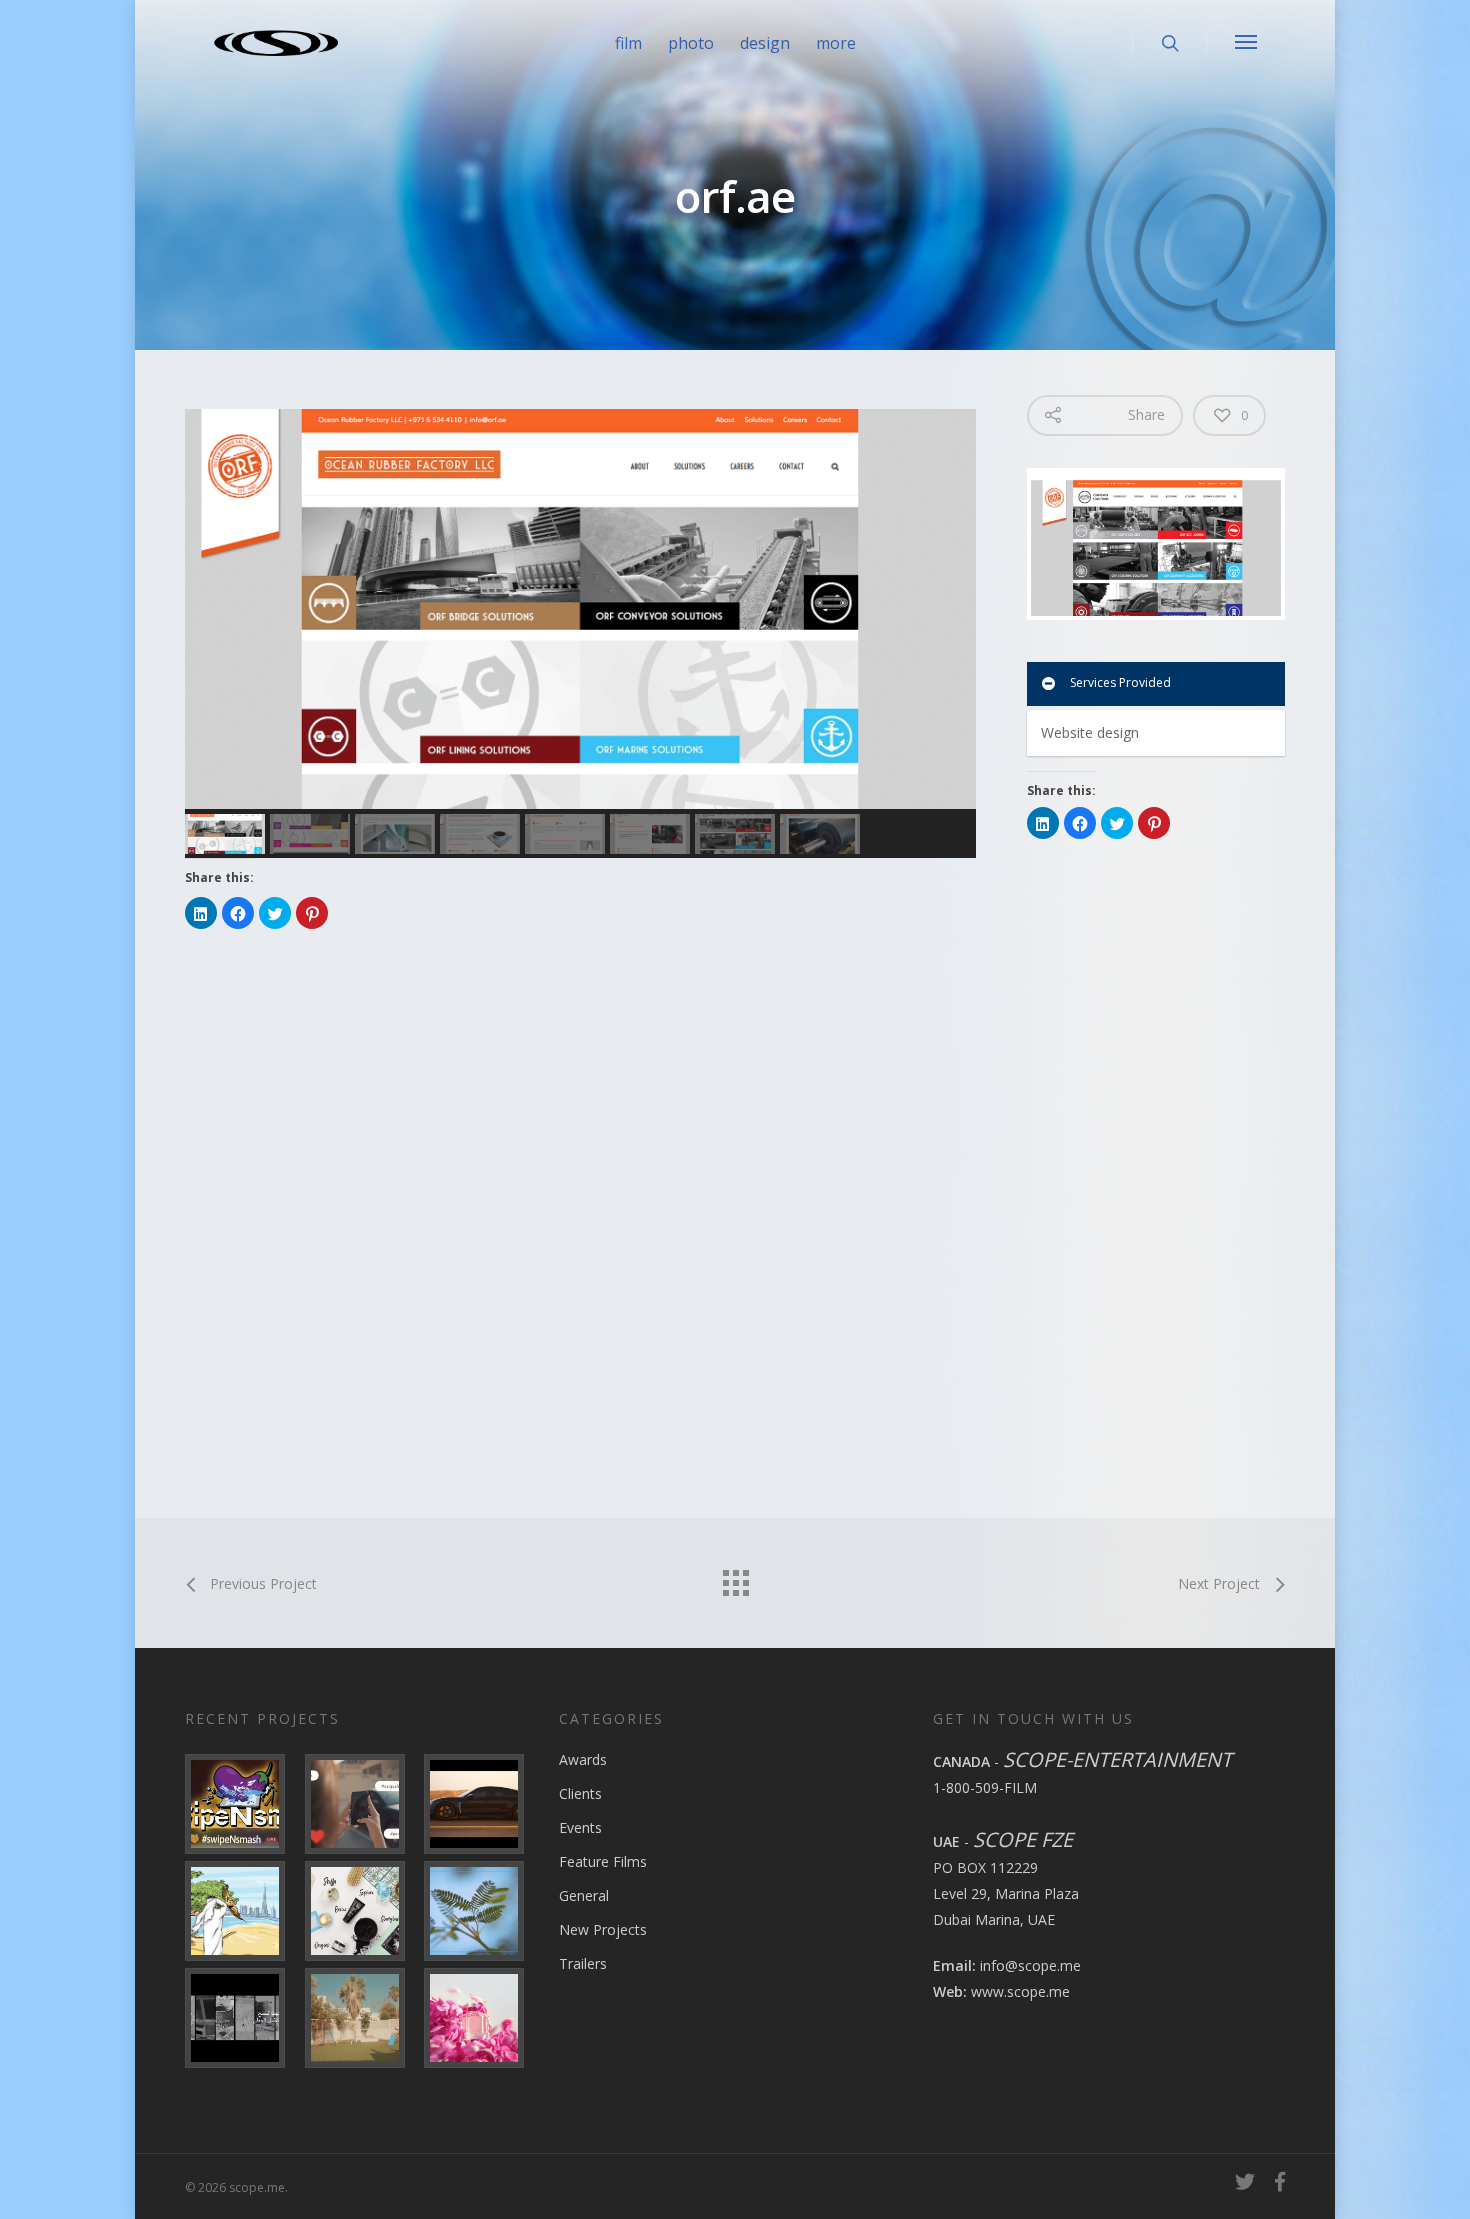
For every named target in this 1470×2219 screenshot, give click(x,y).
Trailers (583, 1963)
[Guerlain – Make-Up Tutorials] (480, 2018)
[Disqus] (585, 1220)
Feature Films (603, 1861)
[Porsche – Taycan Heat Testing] (480, 1804)
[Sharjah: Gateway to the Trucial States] (241, 2018)
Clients (580, 1793)
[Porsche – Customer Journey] (361, 1804)
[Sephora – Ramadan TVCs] (361, 1911)
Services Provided (1120, 682)
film (628, 43)
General (584, 1895)
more (836, 43)
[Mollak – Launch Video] (241, 1911)
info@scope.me (1030, 1965)
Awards (583, 1759)
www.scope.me (1020, 1991)
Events (580, 1827)
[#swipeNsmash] (241, 1804)
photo (691, 43)
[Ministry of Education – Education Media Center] (480, 1911)
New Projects (603, 1929)
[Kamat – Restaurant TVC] (361, 2018)
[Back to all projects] (735, 1578)
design (765, 43)
